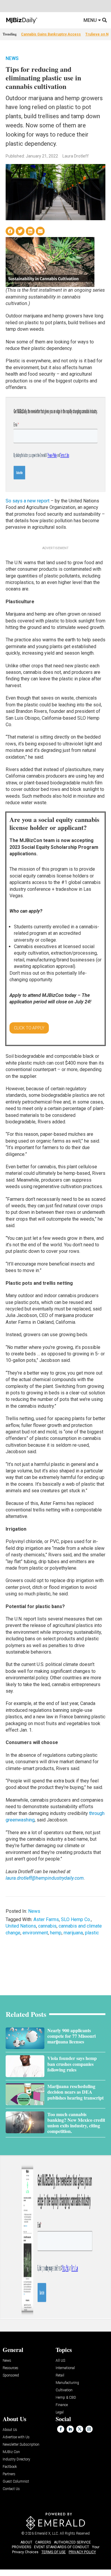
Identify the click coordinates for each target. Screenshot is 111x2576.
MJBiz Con (11, 2452)
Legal (60, 2412)
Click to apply (29, 1028)
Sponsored (11, 2375)
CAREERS (43, 2542)
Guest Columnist (16, 2482)
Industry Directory (16, 2459)
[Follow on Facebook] (61, 2429)
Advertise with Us (16, 2437)
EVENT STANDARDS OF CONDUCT (62, 2547)
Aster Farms (46, 1919)
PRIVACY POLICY (82, 2552)
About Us (10, 2430)
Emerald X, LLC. (47, 2533)
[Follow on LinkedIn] (70, 2429)
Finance (62, 2405)
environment (35, 1933)
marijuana (73, 1933)
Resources (11, 2368)
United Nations (21, 1926)
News (12, 58)
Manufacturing (67, 2383)
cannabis (47, 1926)
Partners (9, 2474)
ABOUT (26, 2542)
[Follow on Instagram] (89, 2429)
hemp (56, 1933)
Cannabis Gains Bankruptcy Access (51, 34)
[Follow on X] (80, 2429)
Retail (60, 2375)
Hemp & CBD (66, 2398)
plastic (92, 1933)
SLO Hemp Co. (76, 1919)
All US (60, 2361)
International (65, 2368)
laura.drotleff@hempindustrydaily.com (45, 1878)
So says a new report (28, 501)
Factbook (10, 2467)
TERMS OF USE (54, 2552)
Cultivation (64, 2390)
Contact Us (11, 2489)
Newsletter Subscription (21, 2445)
